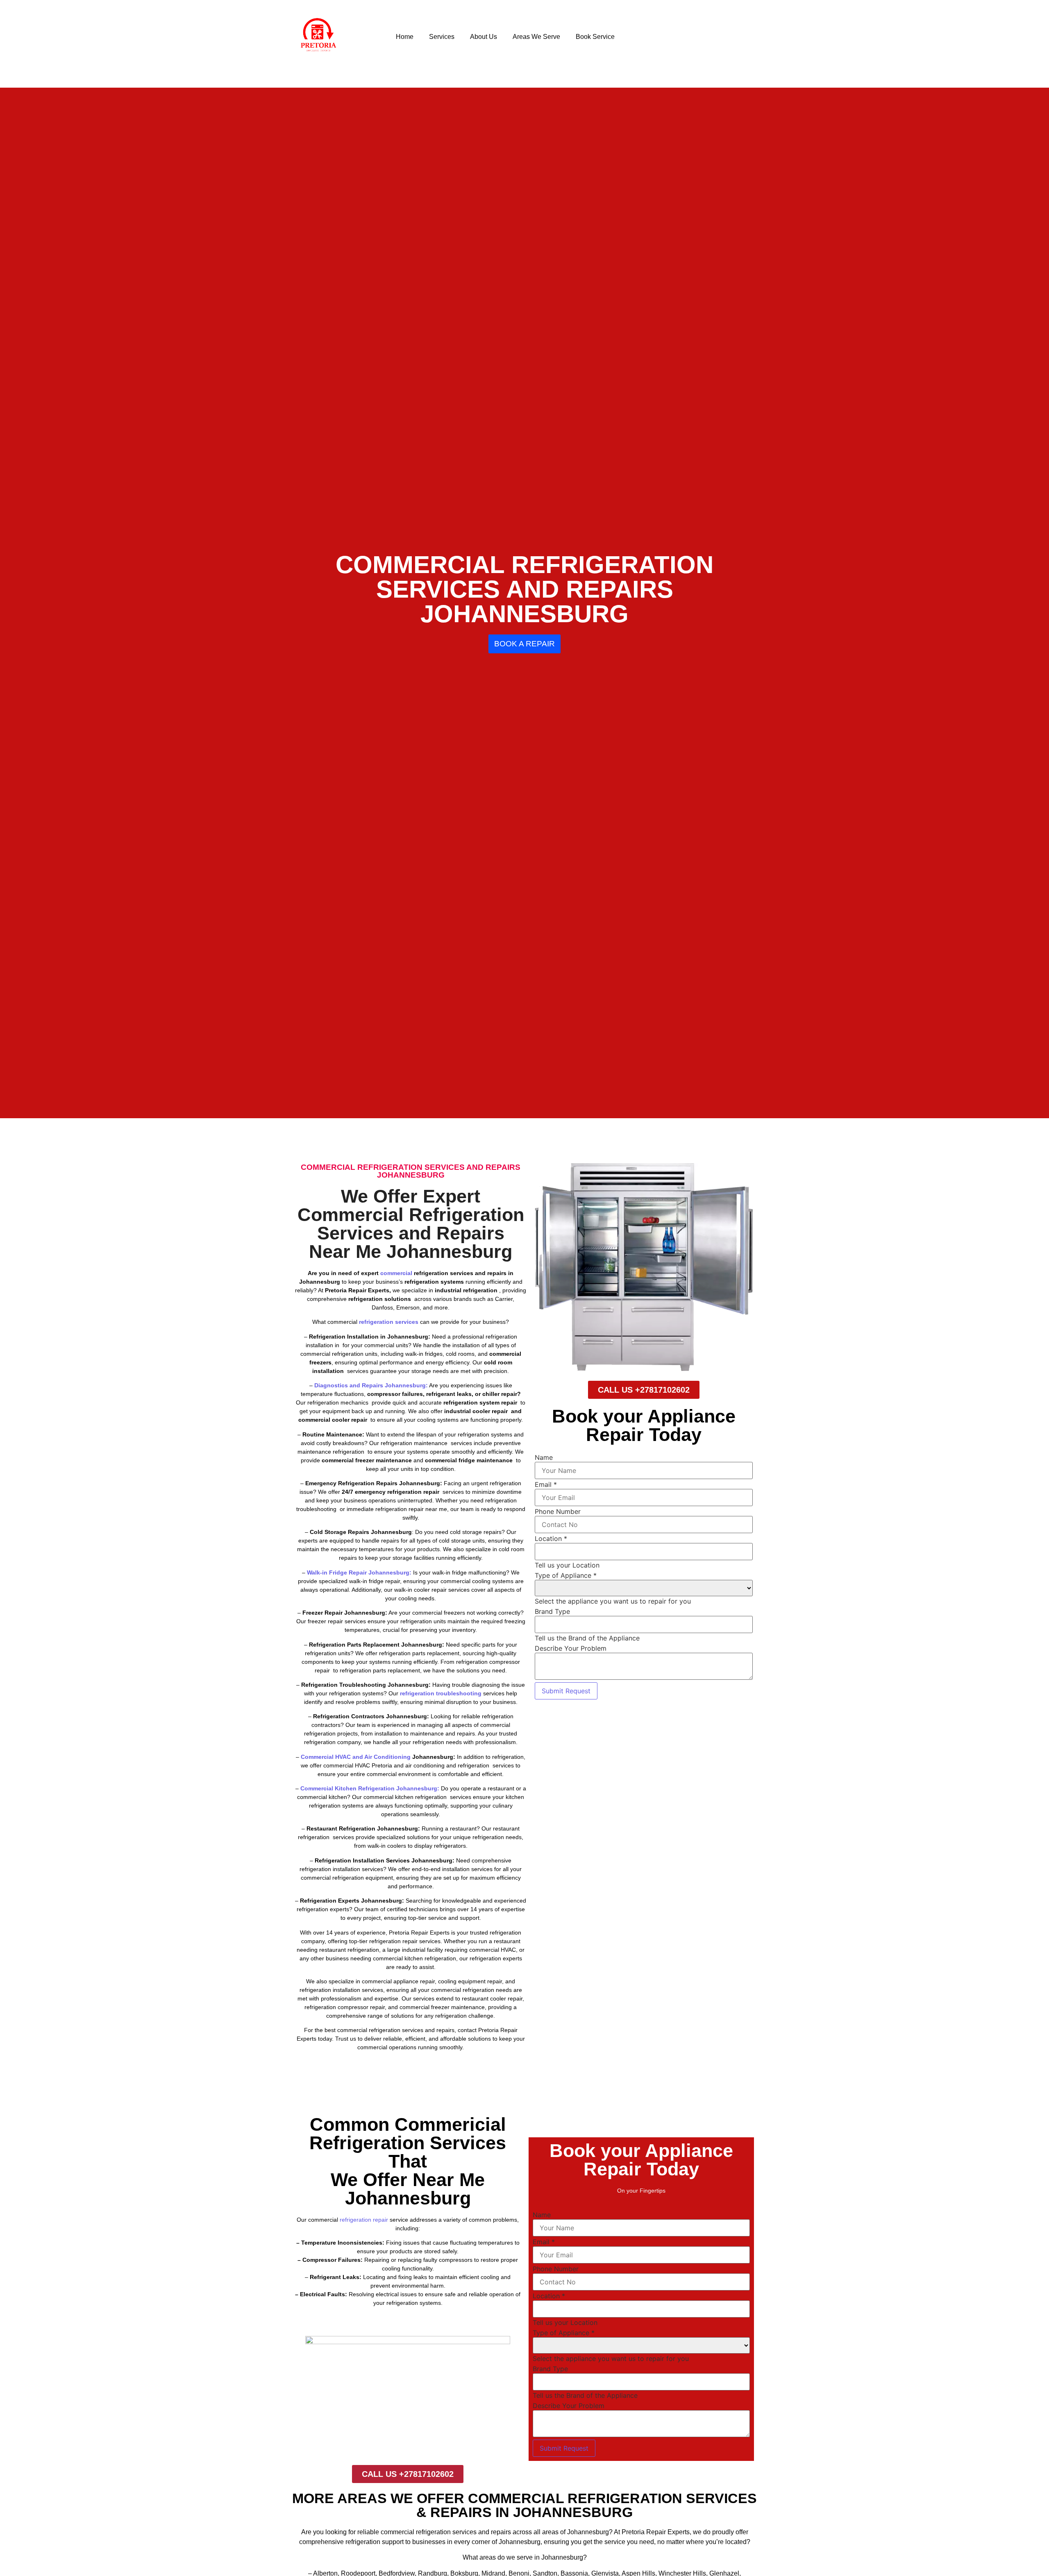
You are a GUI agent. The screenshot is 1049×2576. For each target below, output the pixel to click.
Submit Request (566, 1691)
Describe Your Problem (571, 1648)
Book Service (595, 37)
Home (405, 37)
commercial (396, 1273)
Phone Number (558, 1511)
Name (544, 1457)
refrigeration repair (364, 2220)
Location (551, 1538)
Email (546, 1484)
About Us (484, 37)
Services (442, 37)
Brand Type (552, 1611)
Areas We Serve (536, 37)
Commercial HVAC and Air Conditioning (356, 1757)
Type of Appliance (566, 1575)
